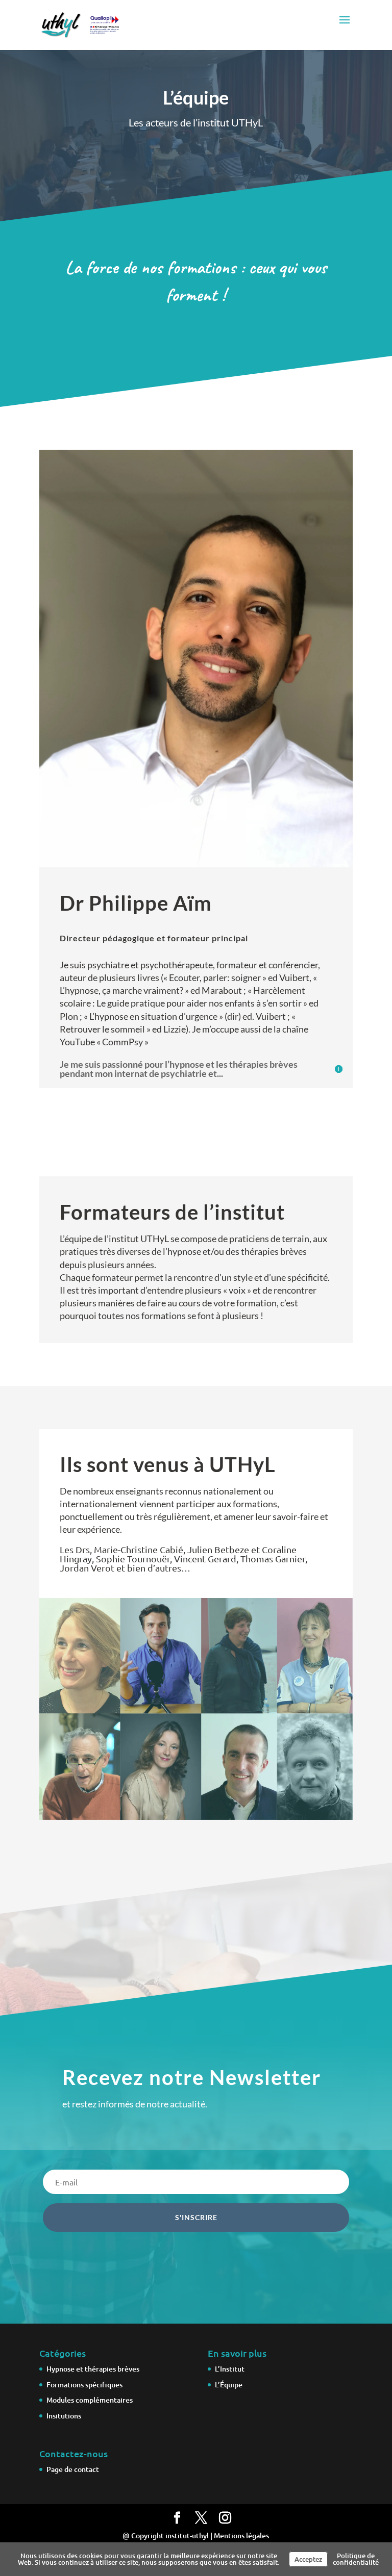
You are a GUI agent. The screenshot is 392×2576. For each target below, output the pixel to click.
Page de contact (73, 2469)
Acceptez (308, 2559)
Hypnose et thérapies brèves (93, 2369)
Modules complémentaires (90, 2400)
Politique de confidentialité (356, 2559)
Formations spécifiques (84, 2385)
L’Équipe (229, 2385)
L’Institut (230, 2369)
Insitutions (64, 2416)
